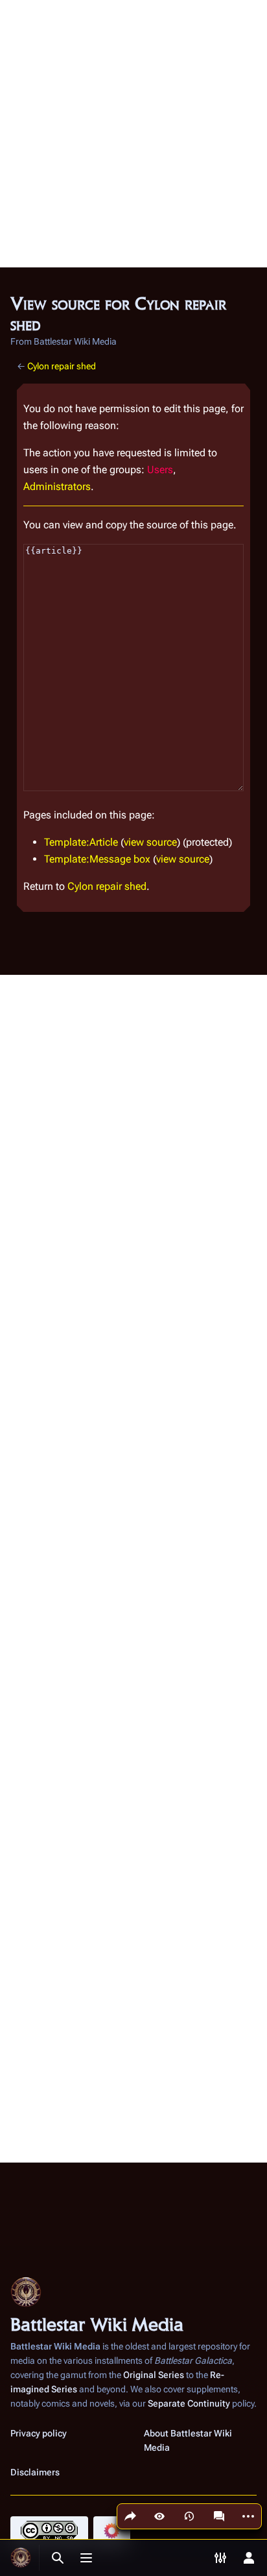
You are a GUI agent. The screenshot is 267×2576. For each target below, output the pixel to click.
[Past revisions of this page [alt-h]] (189, 2516)
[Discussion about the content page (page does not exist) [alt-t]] (219, 2516)
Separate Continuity (189, 2403)
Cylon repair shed (62, 366)
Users (160, 470)
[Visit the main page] (21, 2558)
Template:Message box (97, 859)
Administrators (57, 486)
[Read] (159, 2516)
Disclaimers (35, 2472)
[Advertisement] (133, 134)
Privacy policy (39, 2433)
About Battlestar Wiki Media (188, 2440)
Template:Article (81, 842)
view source (150, 842)
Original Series (154, 2375)
